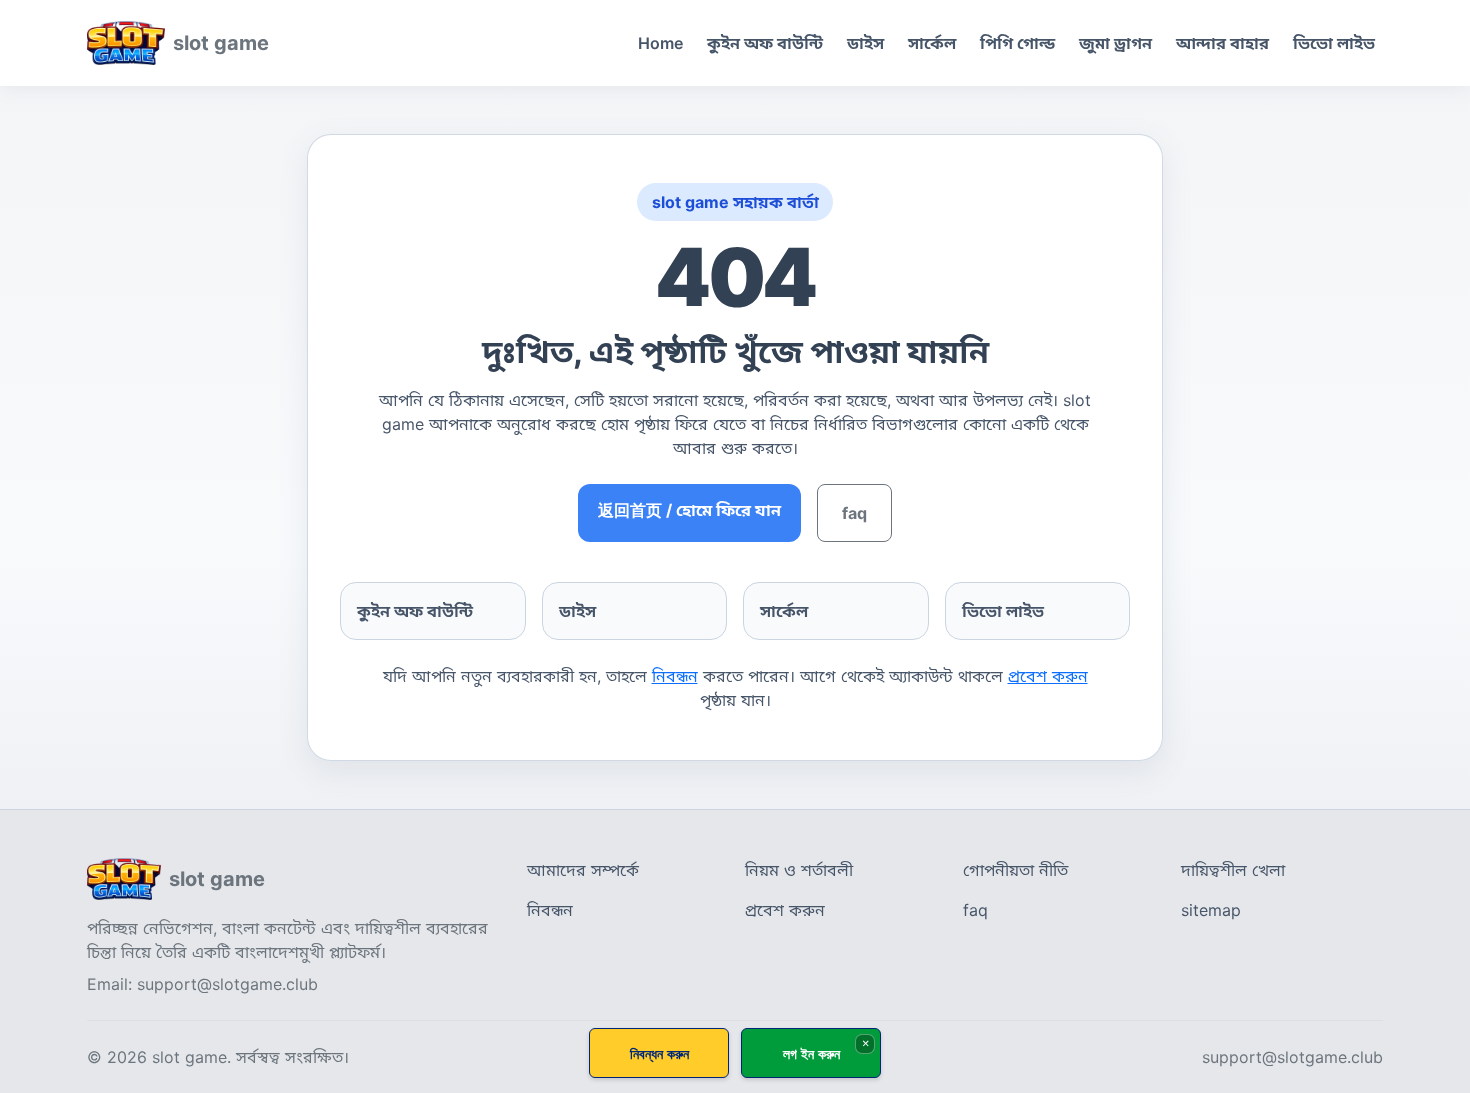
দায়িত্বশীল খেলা (1233, 870)
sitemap (1211, 910)
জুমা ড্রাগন (1115, 43)
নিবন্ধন (675, 676)
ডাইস (865, 43)
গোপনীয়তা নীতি (1015, 870)
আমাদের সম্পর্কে (583, 870)
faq (854, 513)
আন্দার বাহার (1222, 43)
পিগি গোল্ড (1017, 43)
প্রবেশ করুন (1048, 676)
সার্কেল (932, 43)
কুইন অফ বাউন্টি (765, 43)
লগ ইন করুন (811, 1053)
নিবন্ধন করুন (659, 1053)
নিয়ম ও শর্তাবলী (799, 870)
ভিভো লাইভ (1334, 43)
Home (660, 43)
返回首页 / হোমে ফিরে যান (689, 510)
